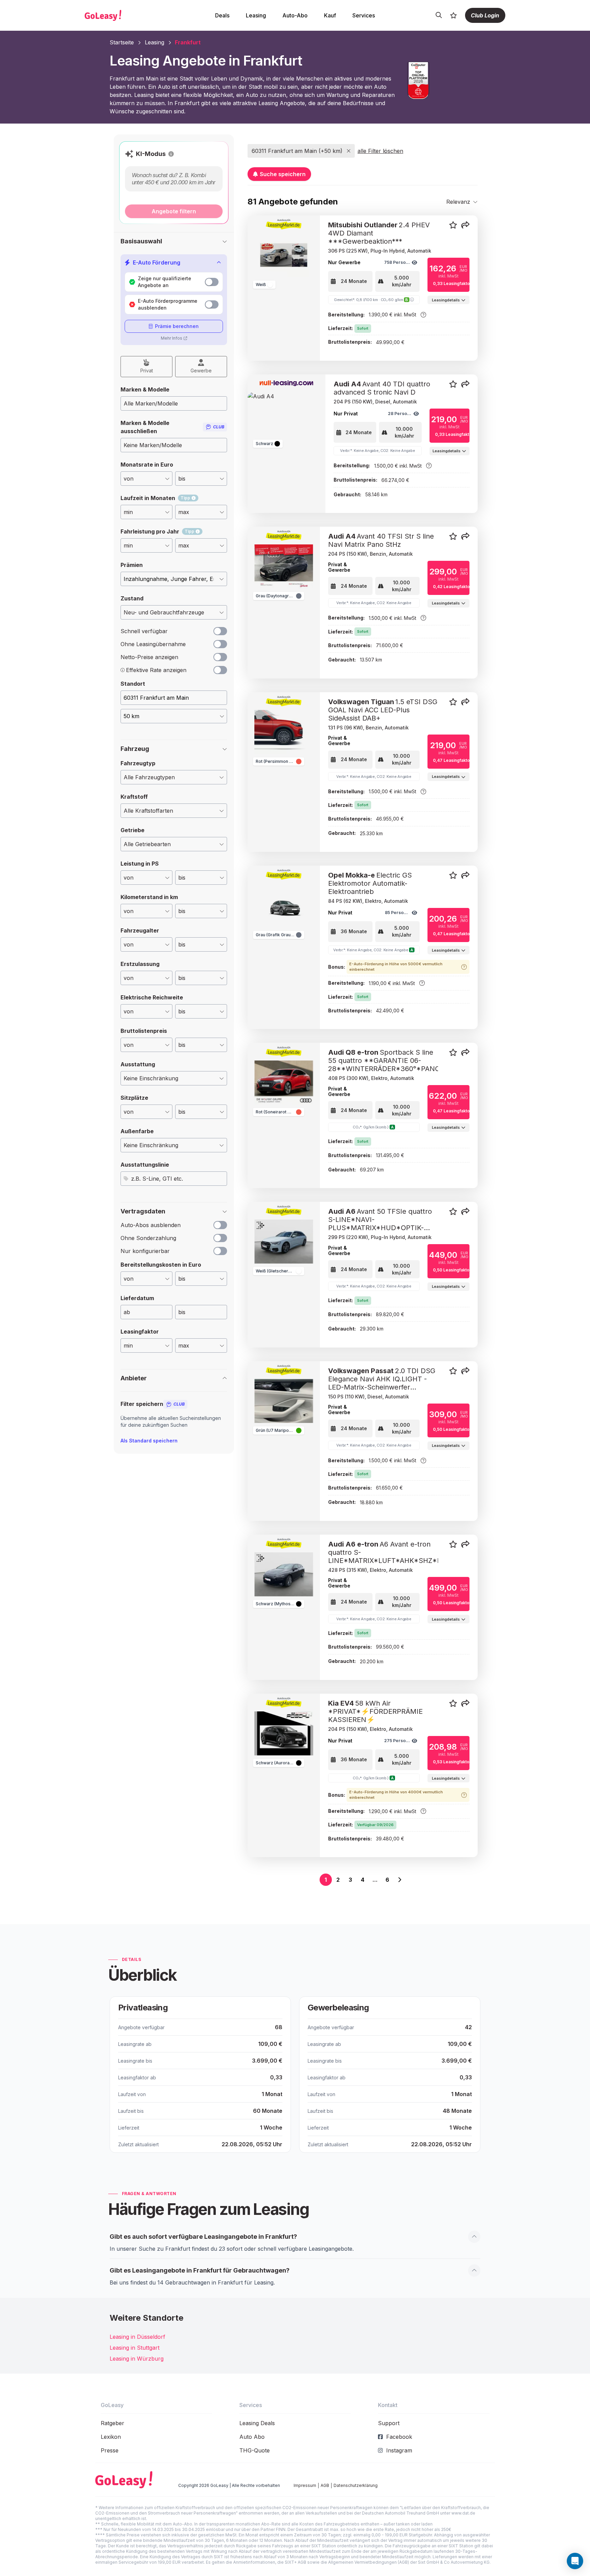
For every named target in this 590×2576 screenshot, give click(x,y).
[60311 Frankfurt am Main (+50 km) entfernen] (349, 151)
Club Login (485, 15)
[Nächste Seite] (399, 1880)
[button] (171, 154)
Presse (110, 2450)
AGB (325, 2485)
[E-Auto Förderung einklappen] (219, 262)
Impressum (305, 2485)
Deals (222, 15)
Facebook (399, 2437)
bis (182, 1312)
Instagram (399, 2450)
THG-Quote (255, 2450)
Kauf (330, 15)
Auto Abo (252, 2437)
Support (389, 2423)
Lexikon (111, 2437)
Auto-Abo (295, 15)
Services (364, 15)
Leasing (256, 15)
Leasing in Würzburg (137, 2359)
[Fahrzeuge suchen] (439, 15)
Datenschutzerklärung (356, 2485)
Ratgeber (113, 2423)
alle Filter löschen (380, 151)
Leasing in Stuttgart (135, 2348)
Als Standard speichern (149, 1441)
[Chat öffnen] (575, 2561)
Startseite (122, 42)
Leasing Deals (257, 2423)
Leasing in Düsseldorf (137, 2337)
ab (127, 1312)
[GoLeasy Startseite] (127, 15)
